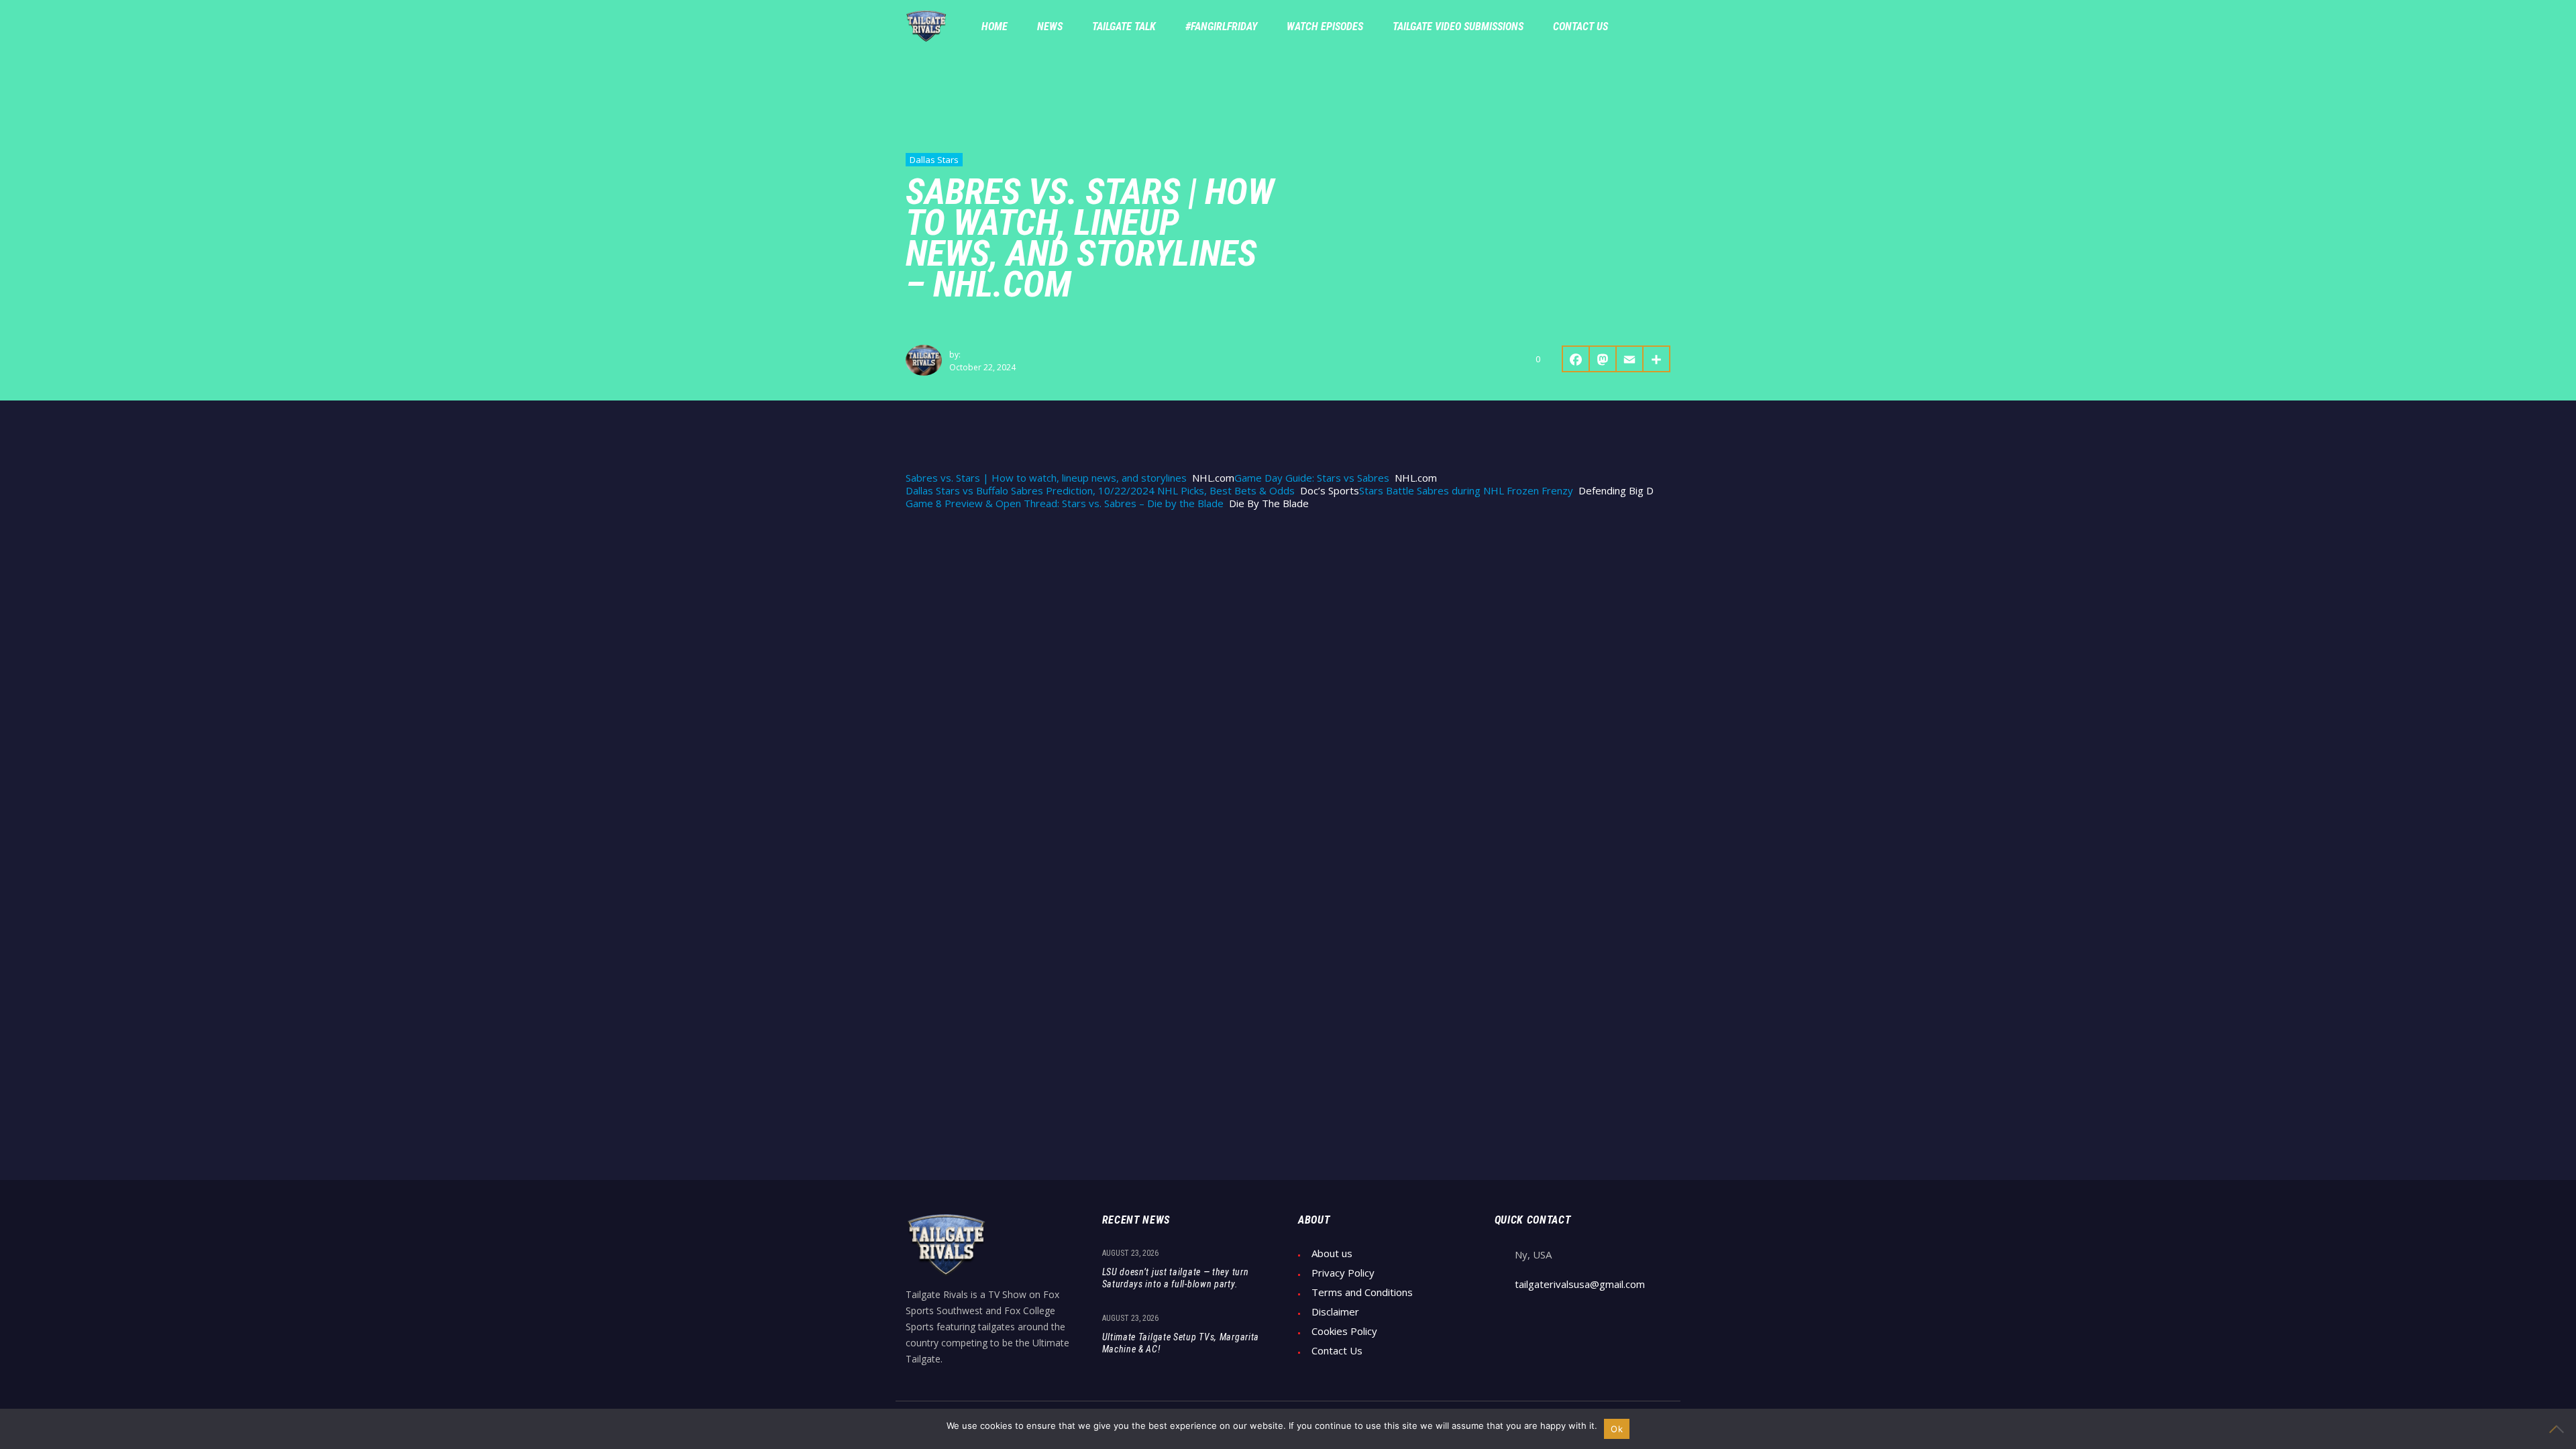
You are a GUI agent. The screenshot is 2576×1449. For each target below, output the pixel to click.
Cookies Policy (1344, 1331)
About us (1332, 1253)
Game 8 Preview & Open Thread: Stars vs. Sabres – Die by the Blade (1065, 503)
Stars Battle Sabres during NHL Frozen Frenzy (1466, 491)
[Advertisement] (1288, 624)
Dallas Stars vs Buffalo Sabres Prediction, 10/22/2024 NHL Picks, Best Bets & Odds (1100, 491)
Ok (1617, 1429)
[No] (2559, 1429)
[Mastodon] (1603, 359)
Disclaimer (1335, 1312)
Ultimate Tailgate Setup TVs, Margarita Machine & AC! (1181, 1343)
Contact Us (1337, 1351)
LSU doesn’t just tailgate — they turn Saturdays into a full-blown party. (1176, 1278)
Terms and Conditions (1362, 1292)
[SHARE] (1657, 359)
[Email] (1630, 359)
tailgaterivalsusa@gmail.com (1580, 1284)
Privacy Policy (1343, 1273)
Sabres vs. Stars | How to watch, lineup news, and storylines (1046, 478)
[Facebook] (1576, 359)
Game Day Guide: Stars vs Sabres (1312, 478)
